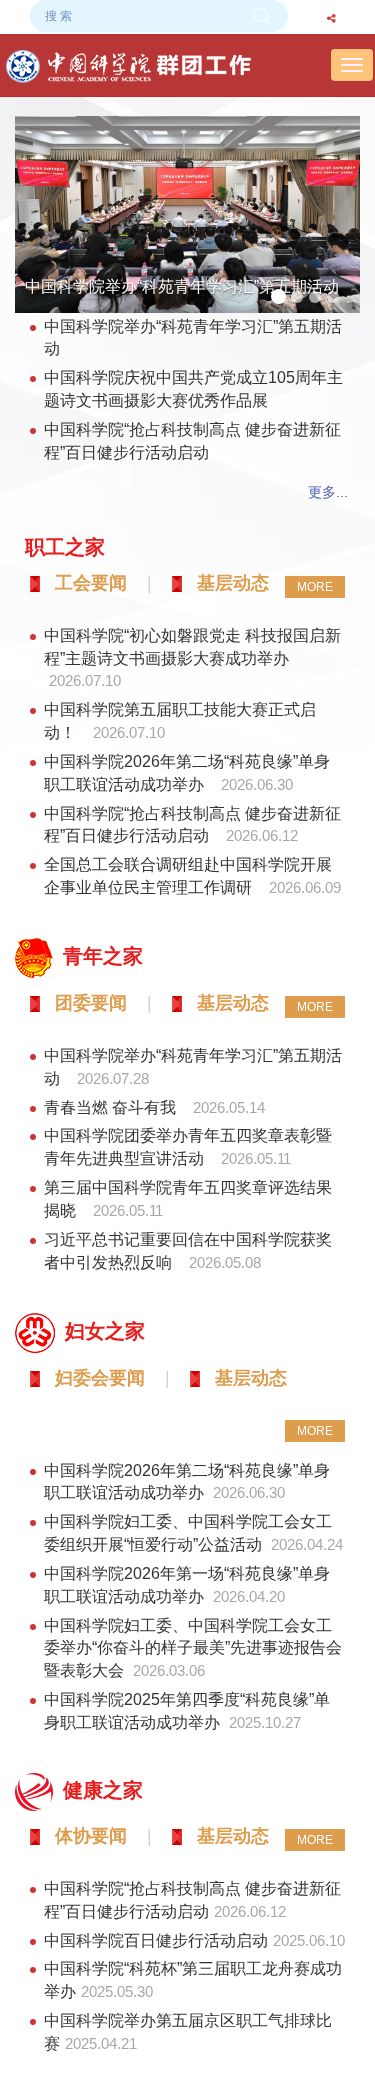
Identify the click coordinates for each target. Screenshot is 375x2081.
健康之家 (103, 1790)
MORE (315, 587)
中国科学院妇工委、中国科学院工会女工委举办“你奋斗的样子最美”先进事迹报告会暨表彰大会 (193, 1648)
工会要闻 (91, 583)
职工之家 (65, 547)
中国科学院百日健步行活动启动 (156, 1940)
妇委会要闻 (100, 1378)
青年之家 (103, 956)
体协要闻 (91, 1836)
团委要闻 (91, 1003)
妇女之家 (105, 1331)
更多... (328, 492)
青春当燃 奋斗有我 (112, 1107)
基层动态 (233, 583)
